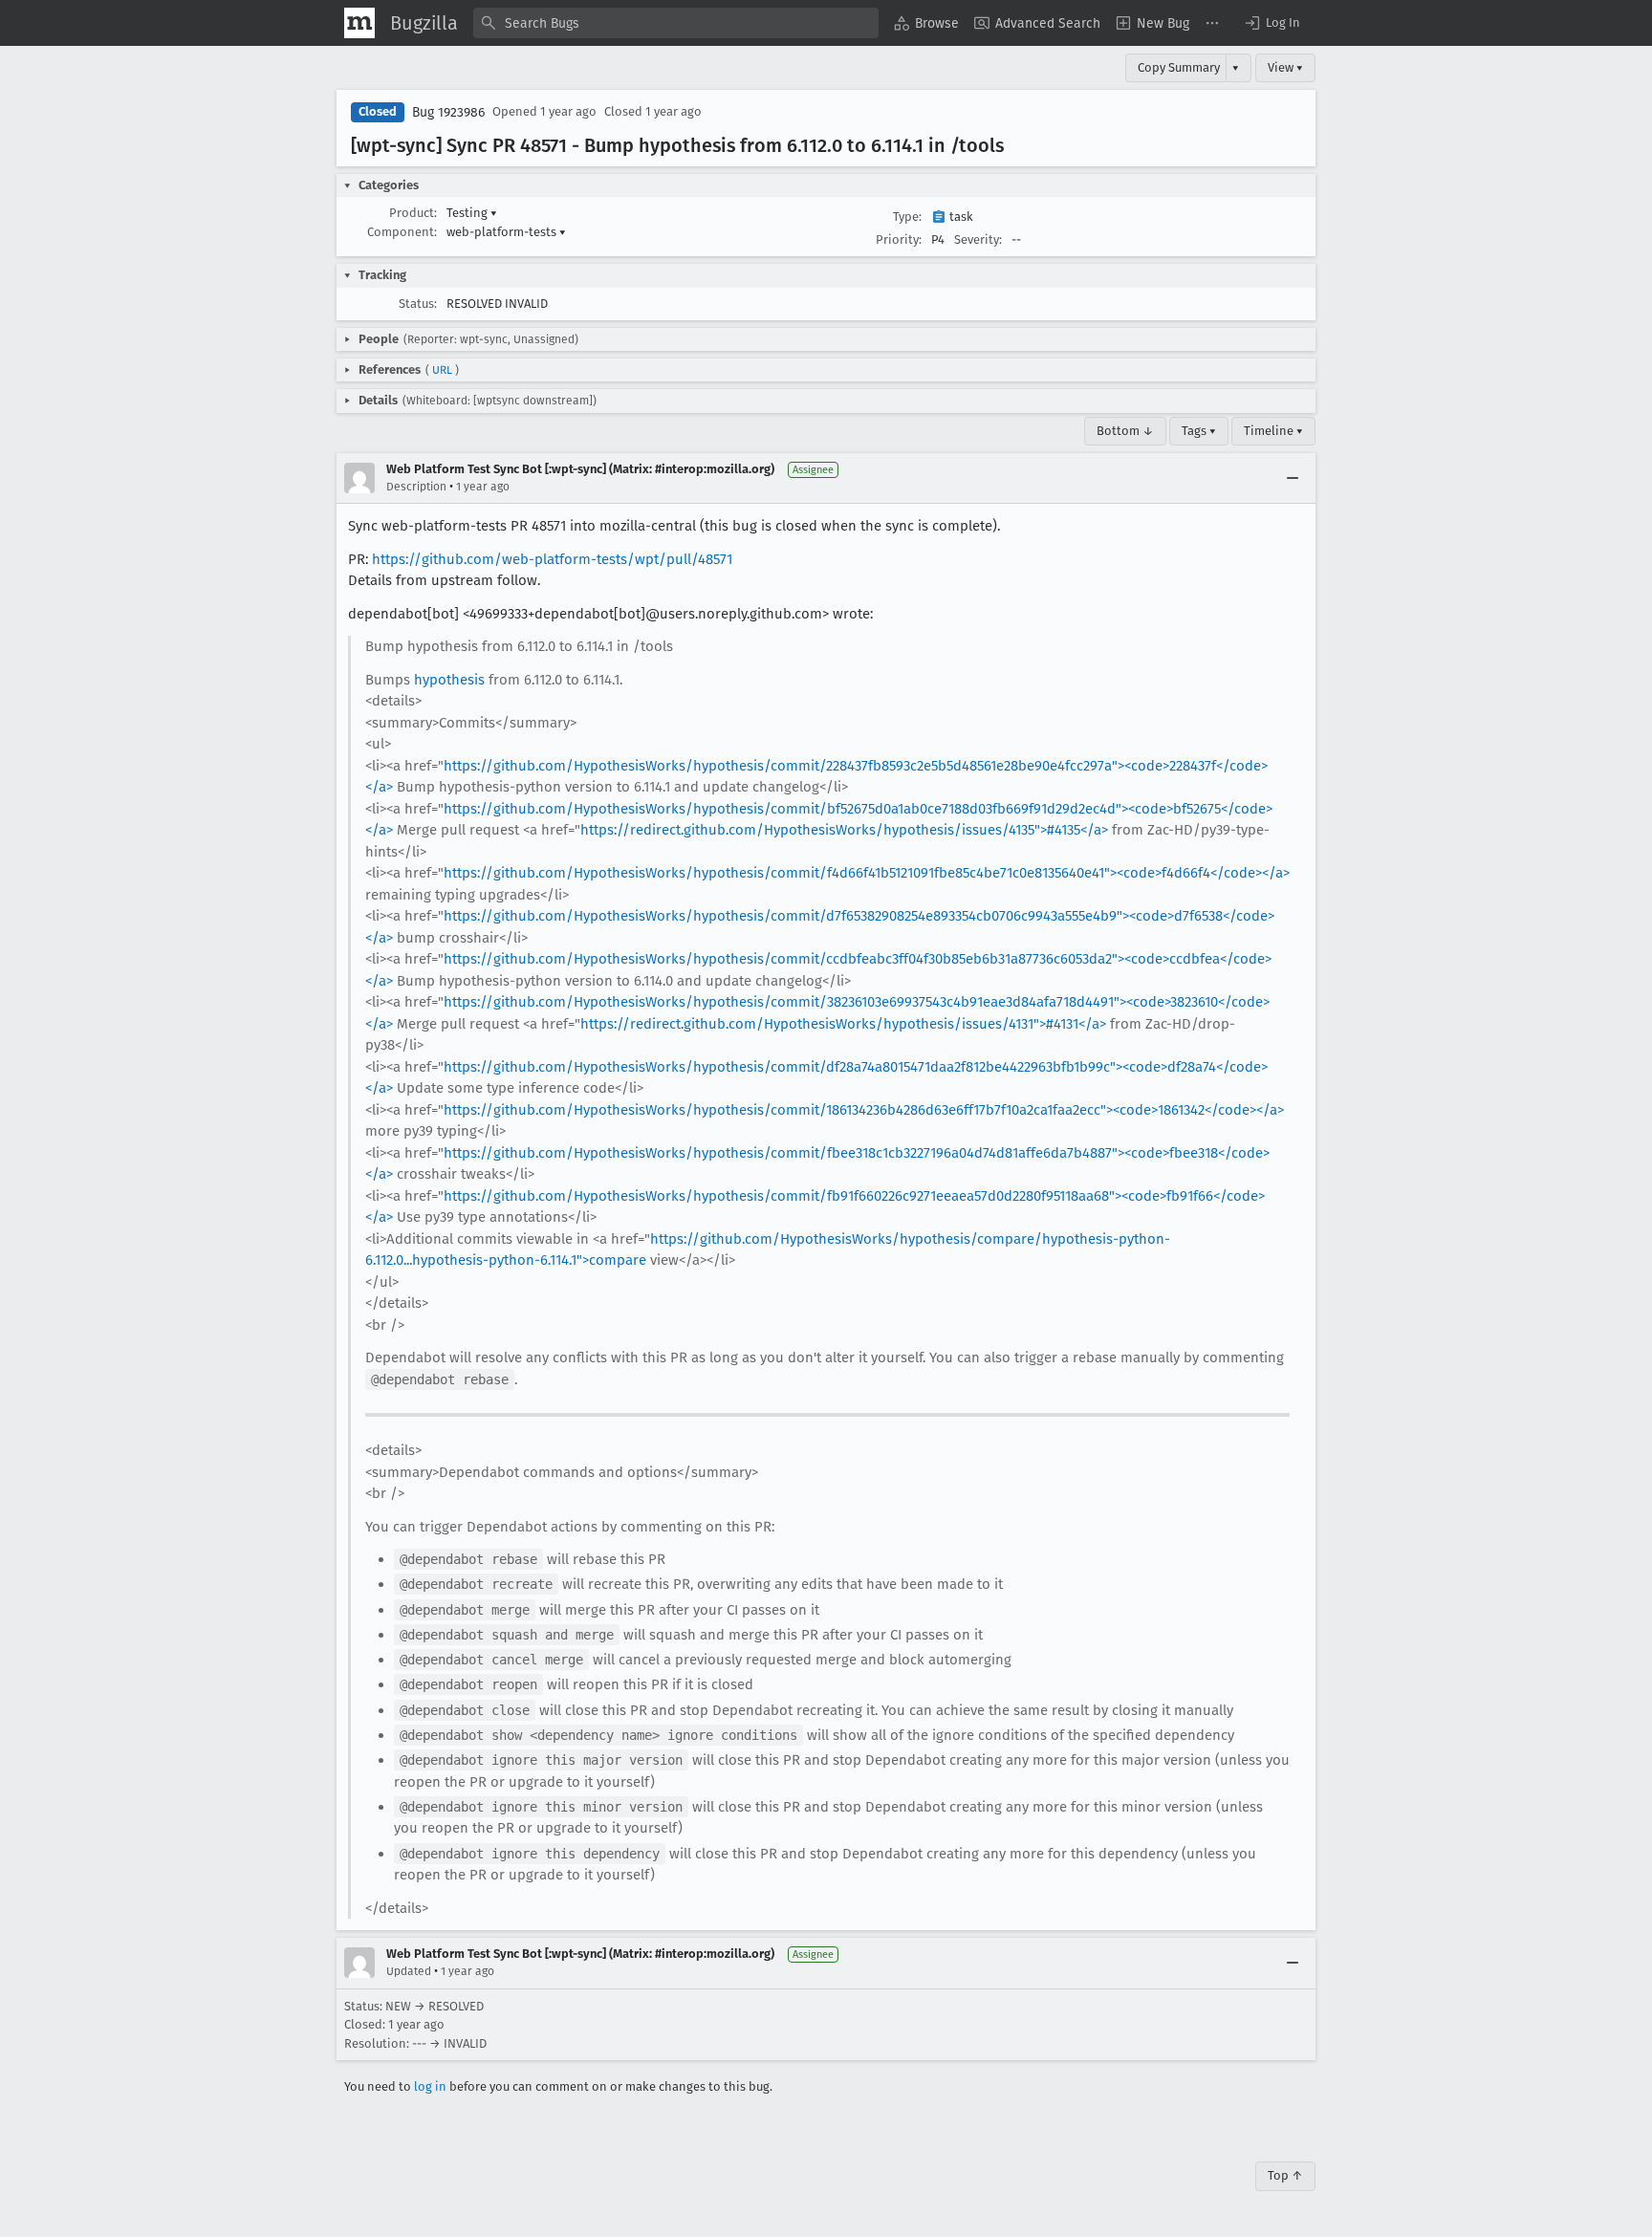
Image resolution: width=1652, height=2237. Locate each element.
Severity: (978, 239)
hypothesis (449, 680)
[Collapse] (1293, 478)
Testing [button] (472, 213)
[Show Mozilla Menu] (359, 23)
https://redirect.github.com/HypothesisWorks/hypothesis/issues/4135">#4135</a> (844, 830)
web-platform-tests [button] (506, 232)
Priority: (899, 239)
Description (416, 487)
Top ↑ (1285, 2175)
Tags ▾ (1199, 431)
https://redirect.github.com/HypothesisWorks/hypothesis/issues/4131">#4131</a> (843, 1024)
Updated (409, 1971)
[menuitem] (926, 23)
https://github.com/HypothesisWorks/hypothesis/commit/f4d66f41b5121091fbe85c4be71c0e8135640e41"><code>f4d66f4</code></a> (867, 873)
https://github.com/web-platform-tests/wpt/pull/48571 (552, 559)
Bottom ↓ (1125, 431)
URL (442, 370)
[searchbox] (676, 23)
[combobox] (676, 23)
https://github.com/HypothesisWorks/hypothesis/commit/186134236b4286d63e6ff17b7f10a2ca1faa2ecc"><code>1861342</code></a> (864, 1110)
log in (430, 2086)
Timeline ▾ (1273, 431)
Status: (418, 304)
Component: (402, 232)
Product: (413, 213)
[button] (1272, 23)
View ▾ (1285, 67)
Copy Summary (1179, 67)
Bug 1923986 (448, 112)
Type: (907, 217)
